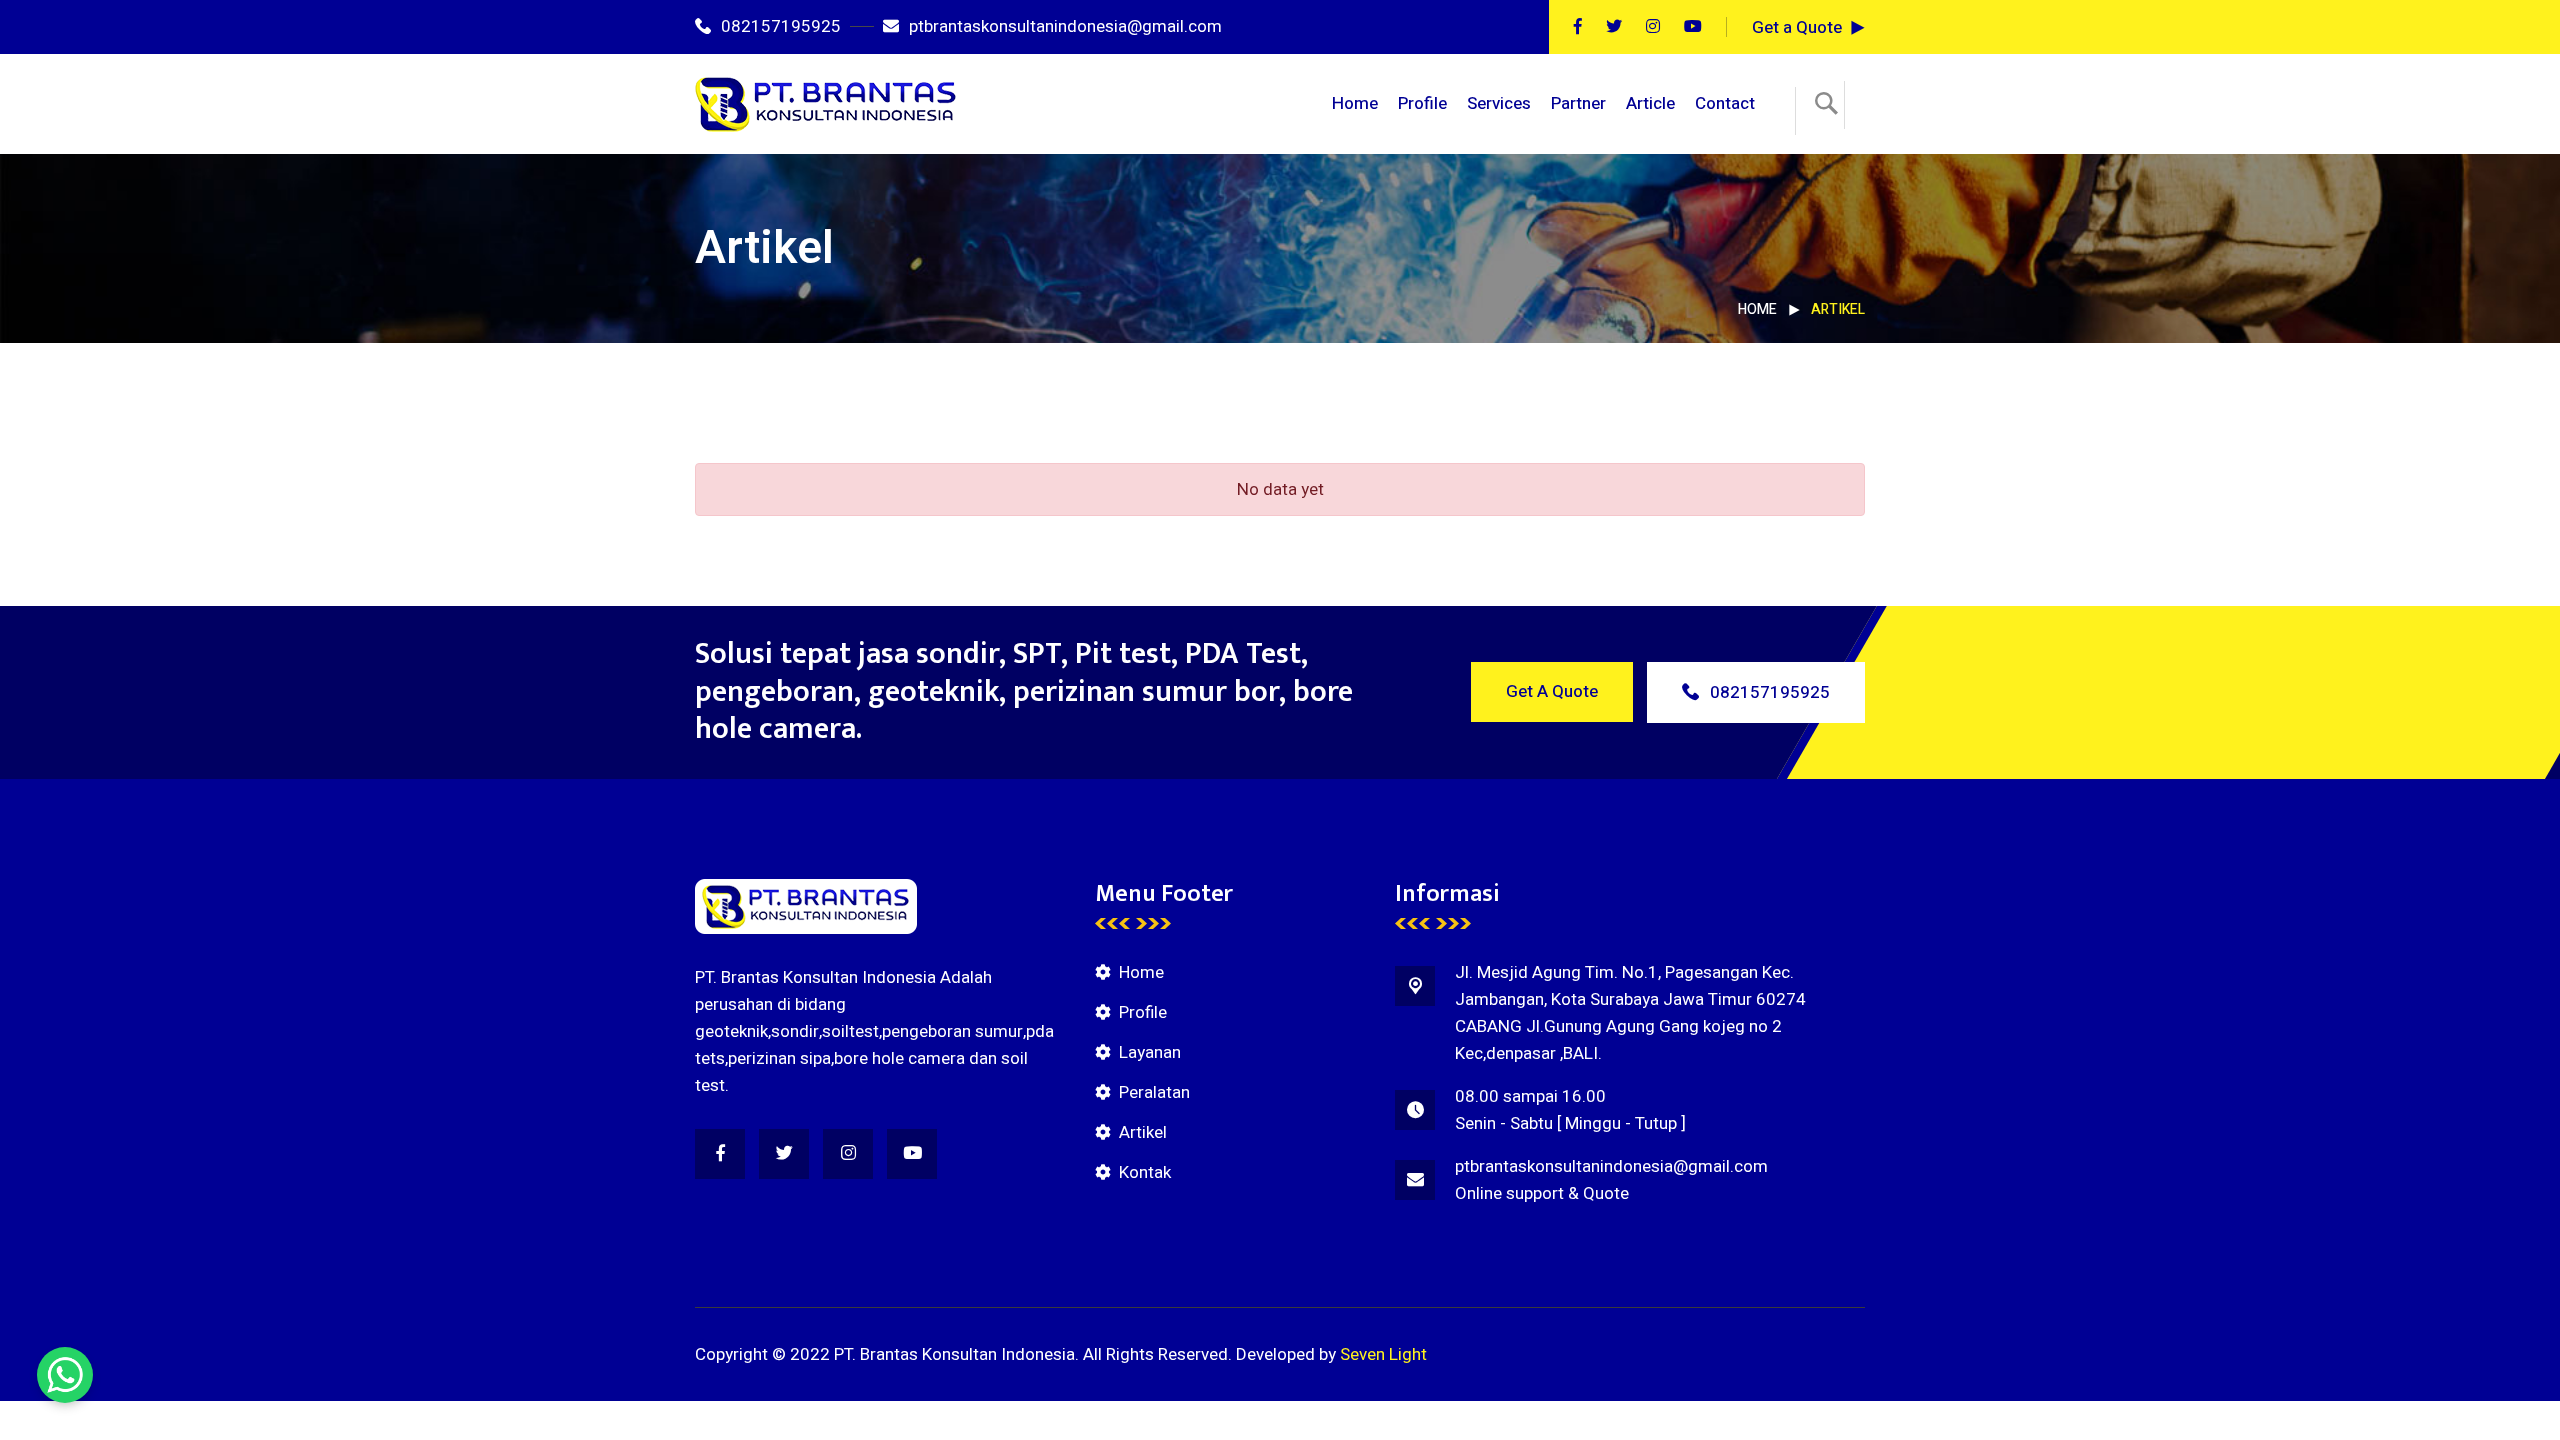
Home (1355, 103)
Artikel (1143, 1132)
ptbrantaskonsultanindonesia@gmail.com (1065, 26)
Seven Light (1383, 1354)
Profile (1422, 103)
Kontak (1145, 1172)
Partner (1578, 103)
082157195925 (781, 26)
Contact (1725, 103)
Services (1499, 103)
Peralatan (1154, 1092)
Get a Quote (1797, 27)
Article (1650, 103)
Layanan (1150, 1052)
